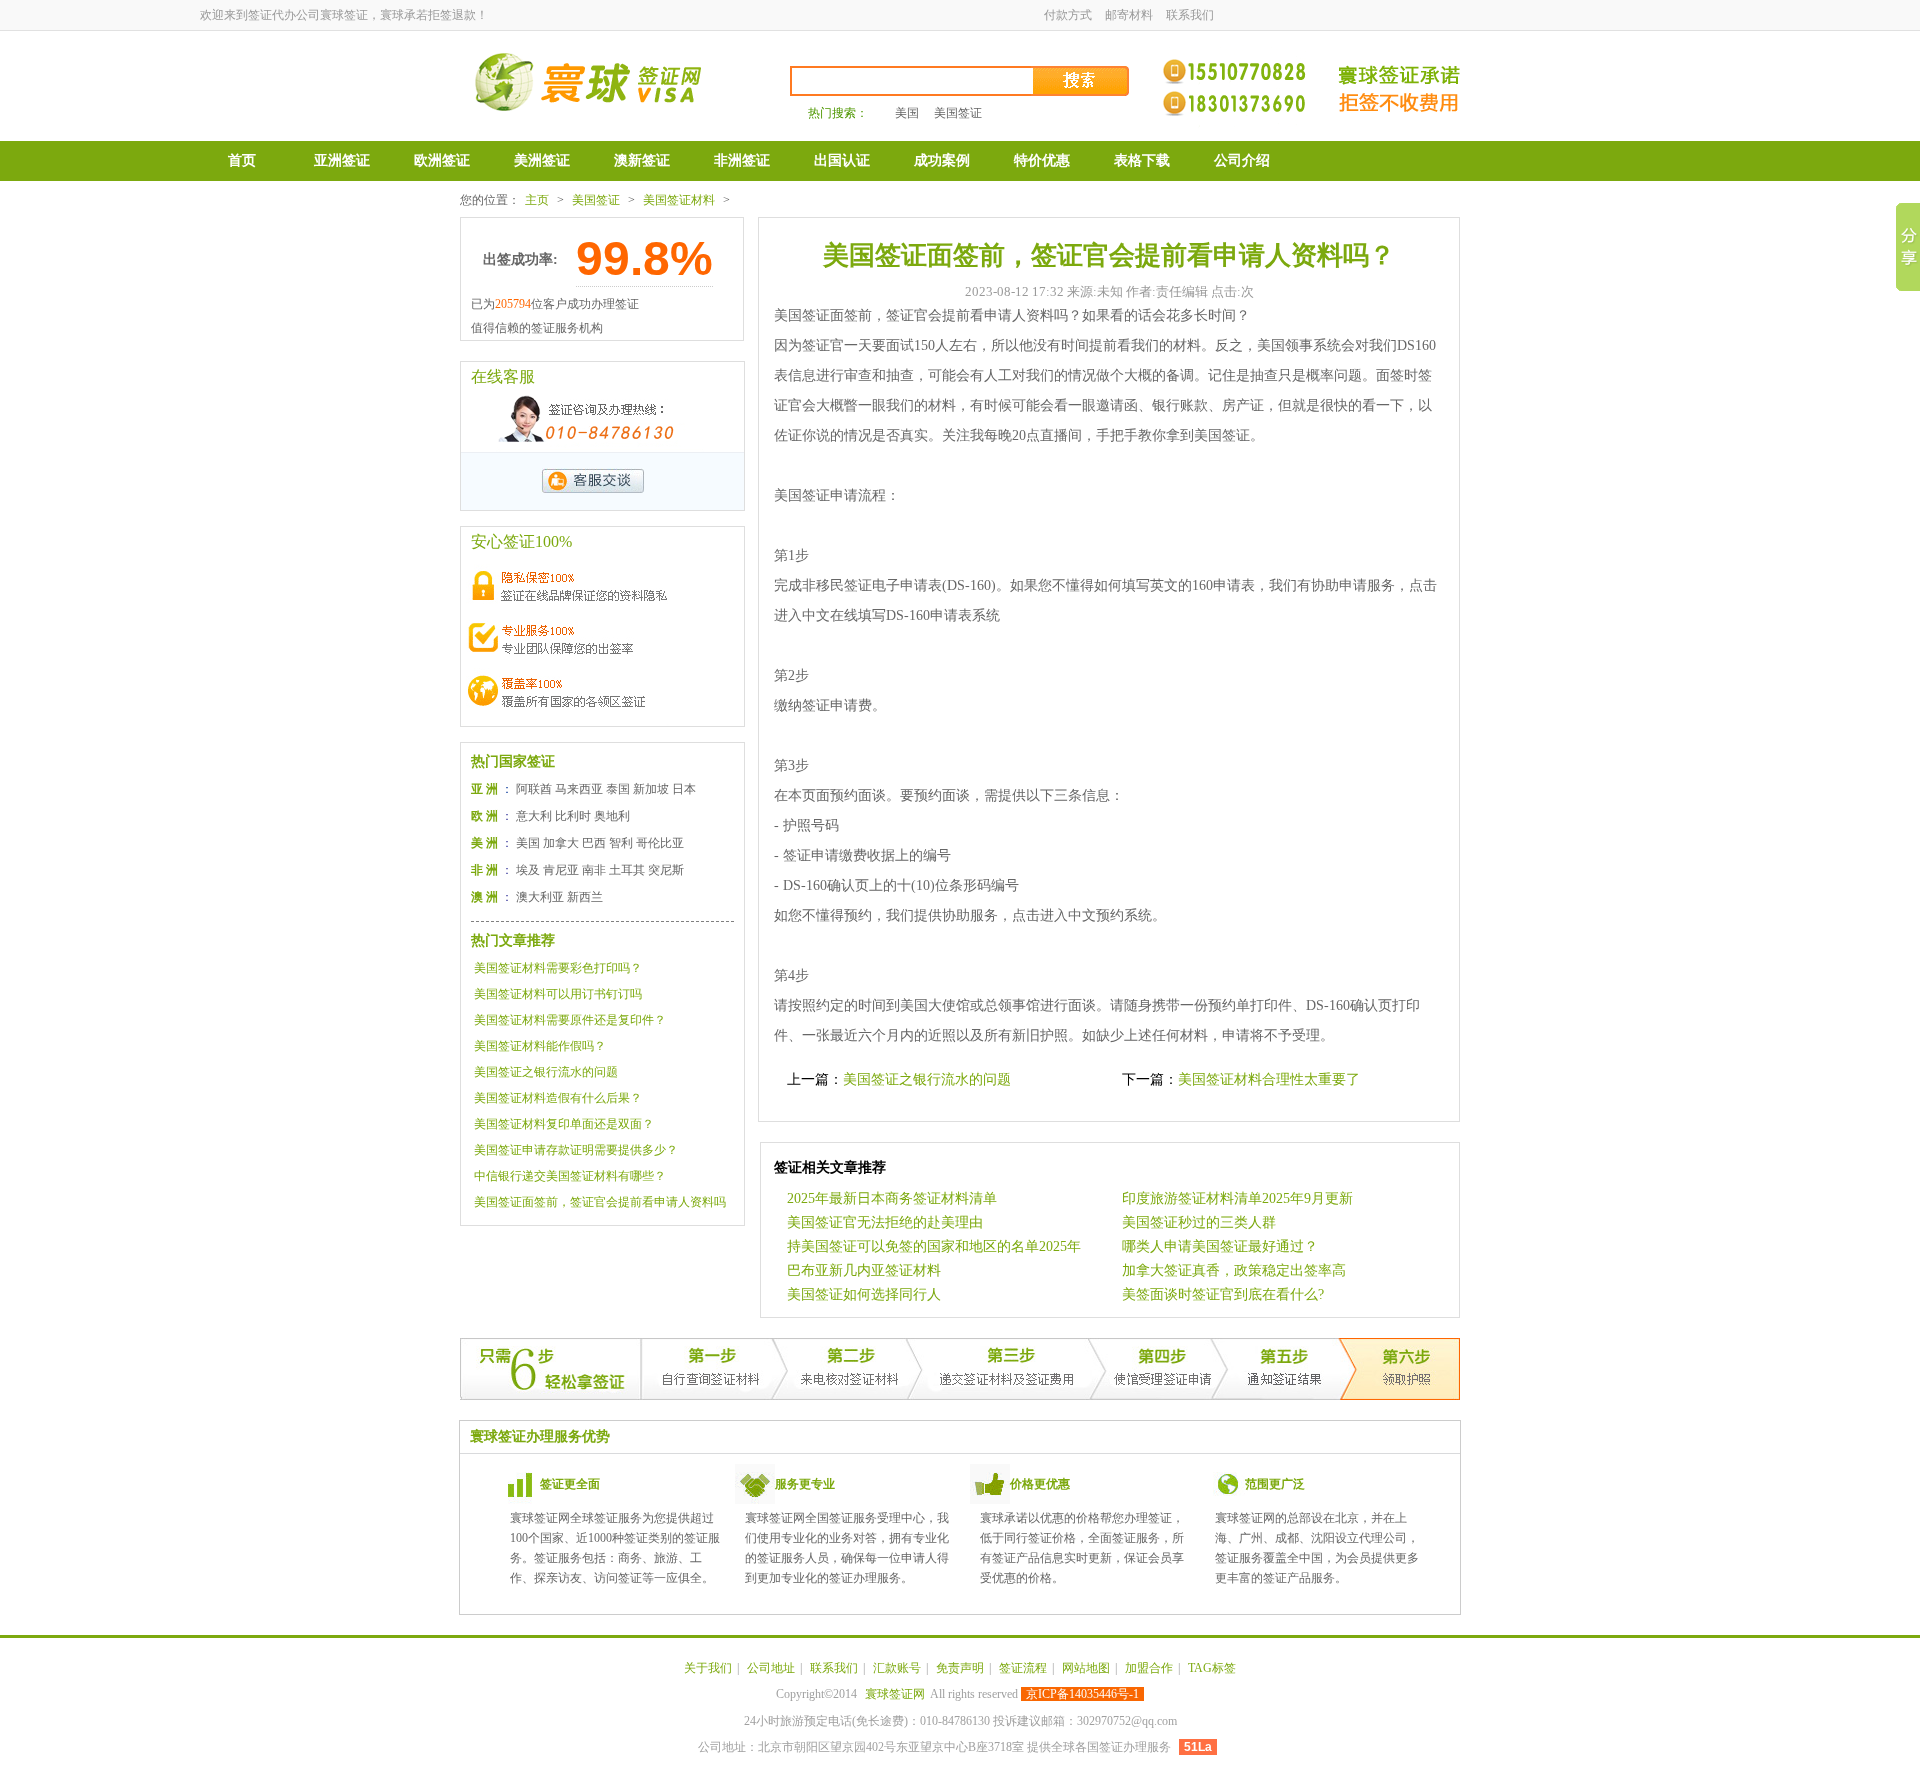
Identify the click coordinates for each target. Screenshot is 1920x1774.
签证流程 (1023, 1668)
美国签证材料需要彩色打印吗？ (558, 968)
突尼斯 (666, 870)
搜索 (1082, 81)
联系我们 (1190, 15)
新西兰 (585, 897)
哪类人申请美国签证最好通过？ (1220, 1246)
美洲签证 (542, 160)
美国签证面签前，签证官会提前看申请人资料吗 (600, 1202)
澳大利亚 (540, 897)
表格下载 (1142, 160)
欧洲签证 (442, 160)
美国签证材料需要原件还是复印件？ (570, 1020)
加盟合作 (1149, 1668)
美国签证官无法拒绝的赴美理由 (885, 1222)
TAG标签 (1212, 1668)
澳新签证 (642, 160)
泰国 (618, 789)
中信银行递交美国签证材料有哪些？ (570, 1176)
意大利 (534, 816)
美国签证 (958, 113)
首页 (242, 160)
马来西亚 (579, 789)
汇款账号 (897, 1668)
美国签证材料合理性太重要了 (1269, 1079)
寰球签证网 (895, 1694)
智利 (621, 843)
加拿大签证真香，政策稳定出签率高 (1234, 1270)
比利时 (573, 816)
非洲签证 (742, 160)
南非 (594, 870)
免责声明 (960, 1668)
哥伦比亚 (660, 843)
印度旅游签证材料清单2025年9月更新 (1237, 1198)
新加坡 (651, 789)
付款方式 (1068, 15)
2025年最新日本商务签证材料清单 (892, 1198)
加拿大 (561, 843)
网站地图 (1086, 1668)
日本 (684, 789)
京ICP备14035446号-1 (1082, 1694)
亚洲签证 (342, 160)
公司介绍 (1242, 160)
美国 (907, 113)
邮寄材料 (1129, 15)
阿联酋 (534, 789)
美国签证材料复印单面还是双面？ (564, 1124)
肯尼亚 (561, 870)
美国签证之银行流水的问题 (546, 1072)
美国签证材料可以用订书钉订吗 (558, 994)
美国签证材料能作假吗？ (540, 1046)
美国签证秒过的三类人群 (1199, 1222)
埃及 (528, 870)
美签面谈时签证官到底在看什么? (1223, 1294)
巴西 (594, 843)
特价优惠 (1042, 160)
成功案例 (942, 160)
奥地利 (612, 816)
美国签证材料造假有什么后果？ (558, 1098)
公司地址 (771, 1668)
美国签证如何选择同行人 (864, 1294)
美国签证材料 (679, 200)
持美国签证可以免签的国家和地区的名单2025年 (934, 1246)
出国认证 (842, 160)
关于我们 (708, 1668)
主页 (537, 200)
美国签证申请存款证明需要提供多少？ (576, 1150)
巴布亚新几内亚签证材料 (864, 1270)
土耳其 (627, 870)
